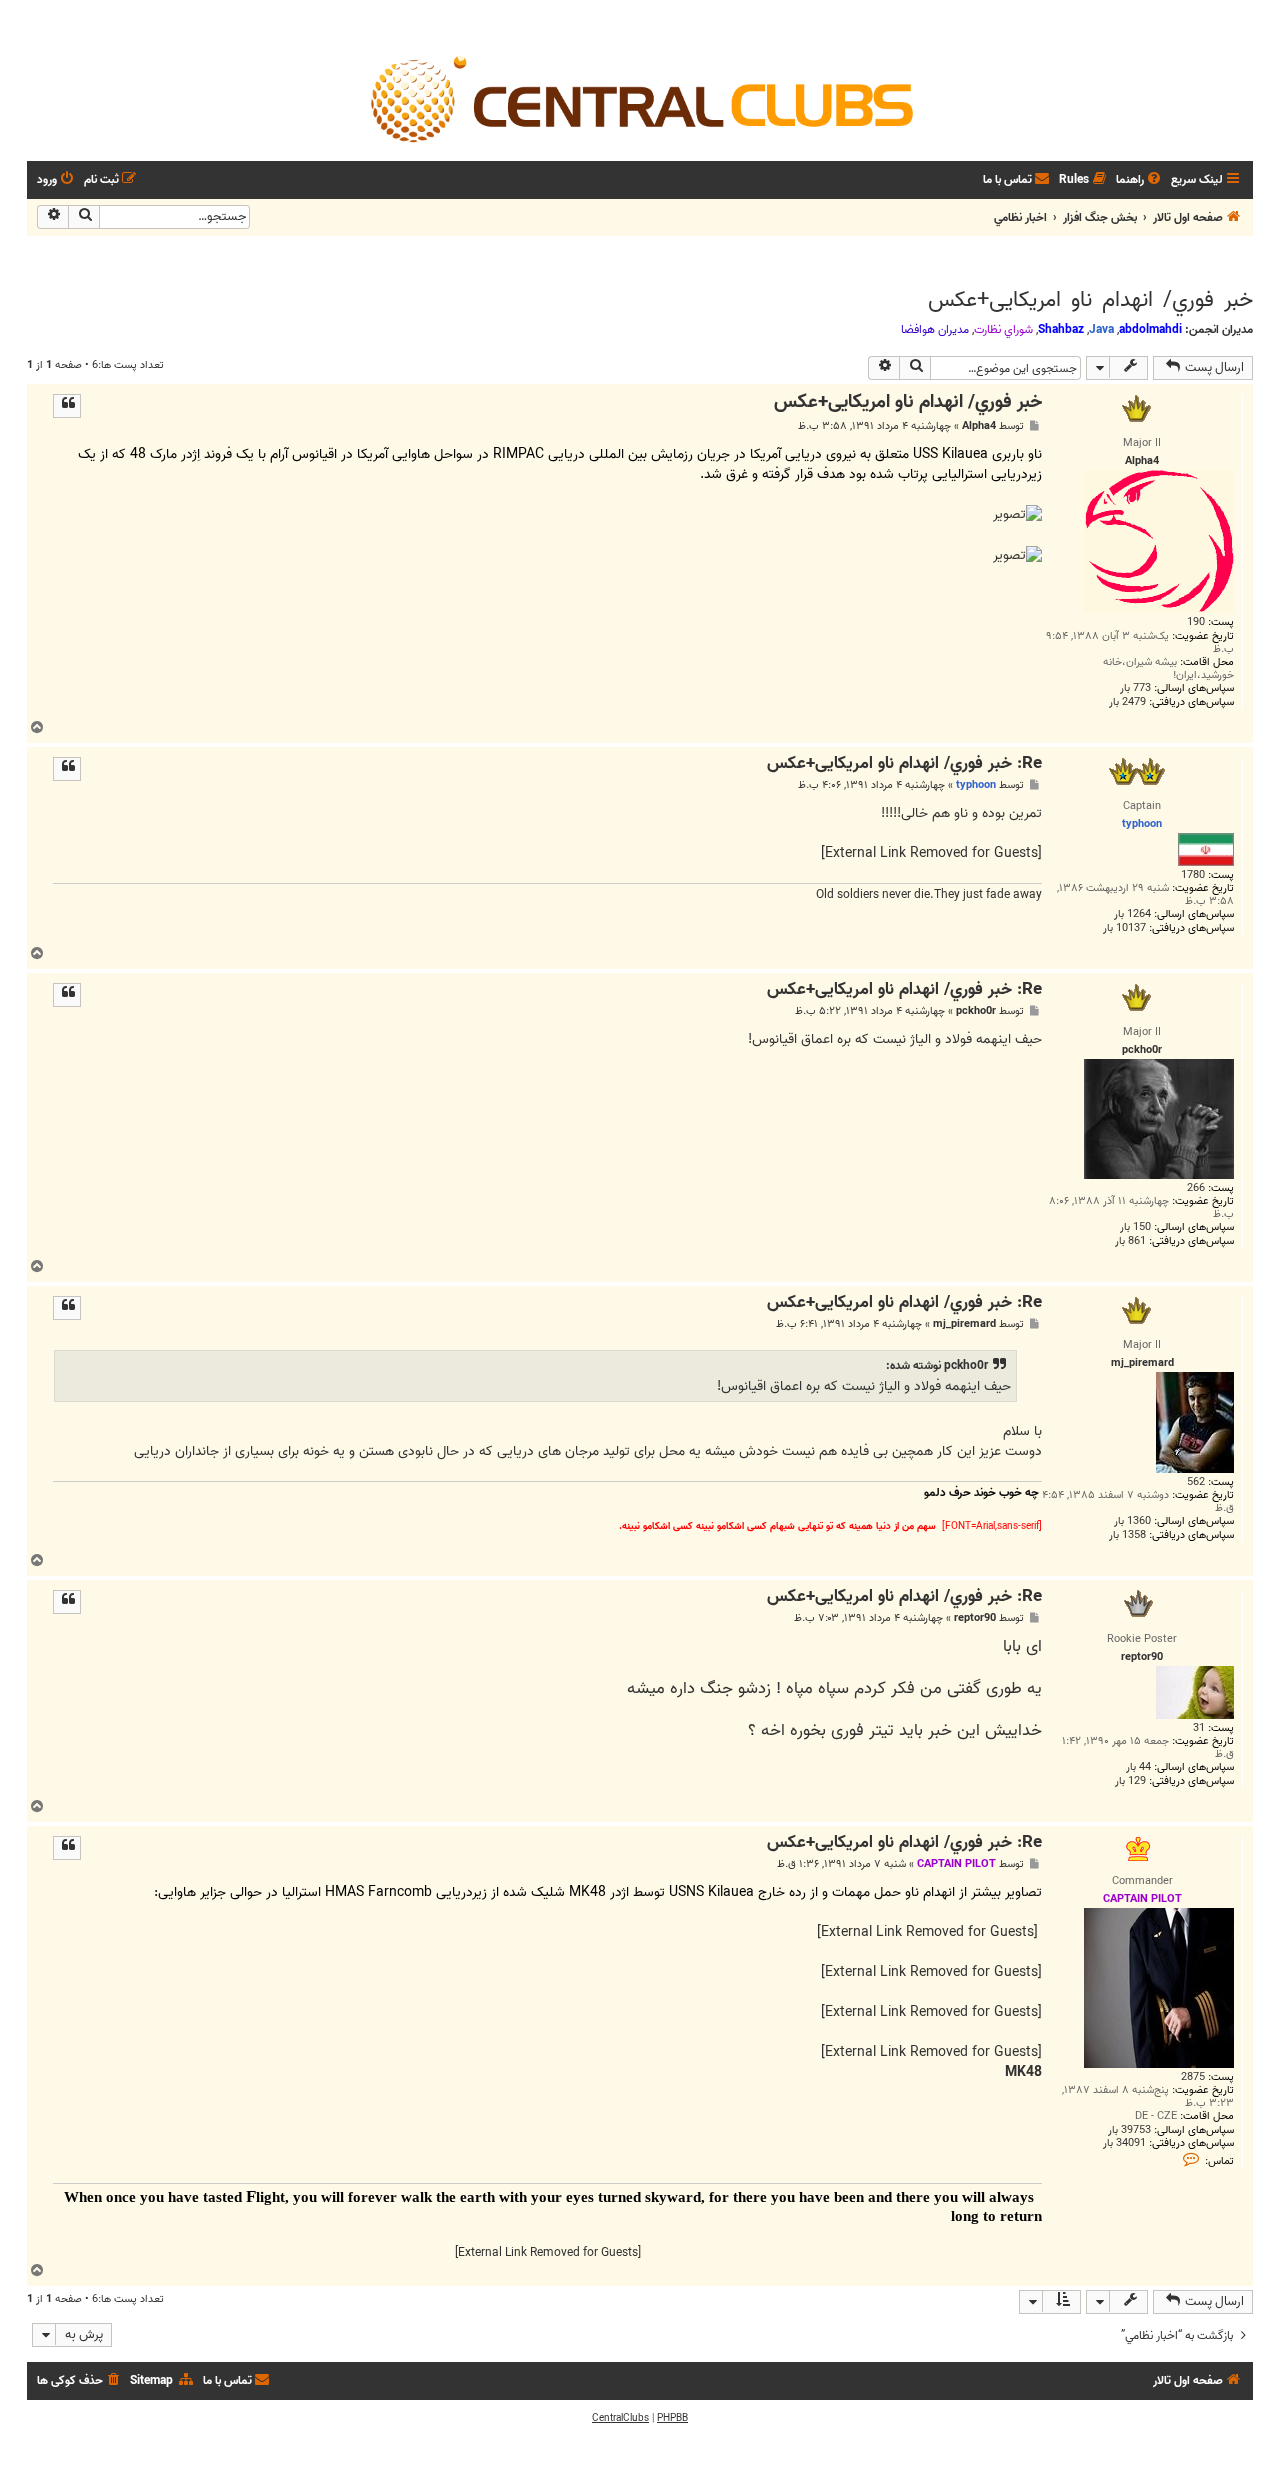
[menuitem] (1140, 180)
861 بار (1130, 1241)
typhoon (976, 785)
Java (1101, 329)
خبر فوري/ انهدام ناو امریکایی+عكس (1090, 300)
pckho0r (976, 1011)
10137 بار (1124, 928)
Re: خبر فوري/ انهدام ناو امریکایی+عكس (904, 764)
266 (1196, 1188)
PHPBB (672, 2418)
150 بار (1135, 1227)
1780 (1193, 875)
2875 (1193, 2077)
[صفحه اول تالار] (640, 98)
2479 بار (1127, 702)
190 (1196, 622)
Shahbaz (1061, 329)
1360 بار (1132, 1521)
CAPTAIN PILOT (956, 1864)
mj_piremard (964, 1324)
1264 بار (1132, 914)
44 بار (1138, 1767)
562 (1196, 1482)
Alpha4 (979, 426)
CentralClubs (620, 2418)
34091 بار (1124, 2143)
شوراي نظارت (1003, 330)
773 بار (1135, 688)
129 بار (1130, 1781)
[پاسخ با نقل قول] (67, 406)
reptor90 (975, 1618)
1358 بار (1127, 1535)
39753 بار (1129, 2130)
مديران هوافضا (935, 330)
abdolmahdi (1150, 329)
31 (1199, 1728)
